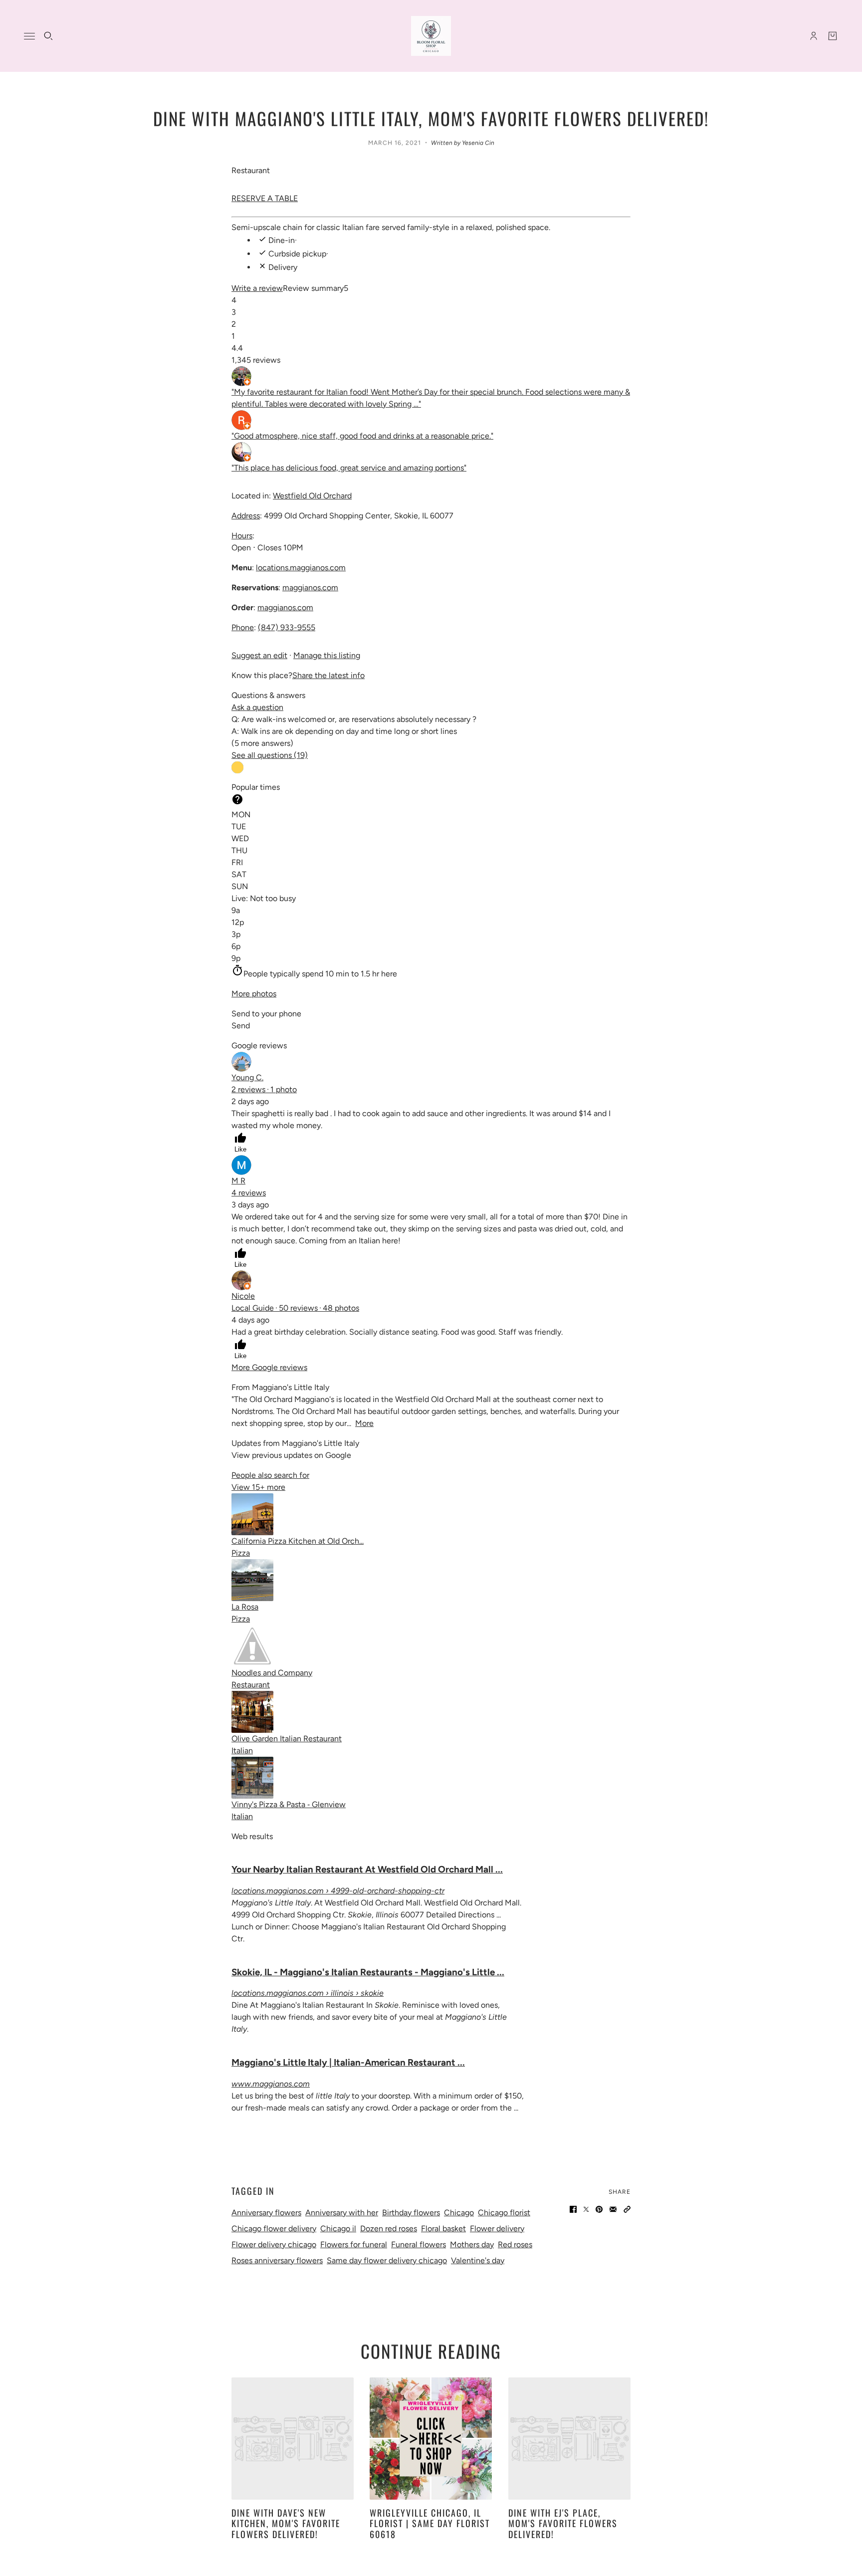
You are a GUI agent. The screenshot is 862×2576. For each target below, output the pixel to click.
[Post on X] (586, 2209)
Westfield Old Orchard (312, 496)
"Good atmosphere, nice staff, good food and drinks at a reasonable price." (362, 436)
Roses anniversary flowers (277, 2260)
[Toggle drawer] (29, 36)
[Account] (814, 36)
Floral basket (443, 2228)
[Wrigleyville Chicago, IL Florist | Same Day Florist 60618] (431, 2439)
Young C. (247, 1077)
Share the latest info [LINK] (328, 675)
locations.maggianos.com (301, 568)
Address (246, 516)
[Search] (48, 36)
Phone (243, 627)
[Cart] (833, 36)
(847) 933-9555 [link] (287, 627)
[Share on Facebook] (573, 2209)
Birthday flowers (411, 2213)
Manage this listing (327, 655)
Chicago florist (504, 2213)
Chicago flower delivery (274, 2228)
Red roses (515, 2244)
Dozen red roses (389, 2228)
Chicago (459, 2213)
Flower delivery (497, 2228)
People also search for (270, 1475)
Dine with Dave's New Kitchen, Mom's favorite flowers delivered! (286, 2523)
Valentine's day (478, 2260)
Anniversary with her (342, 2213)
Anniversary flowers (266, 2213)
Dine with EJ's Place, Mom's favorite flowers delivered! (563, 2523)
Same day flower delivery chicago (387, 2260)
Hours (242, 536)
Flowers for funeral (354, 2244)
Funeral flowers (419, 2244)
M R (238, 1181)
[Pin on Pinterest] (599, 2209)
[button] (265, 198)
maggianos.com (310, 587)
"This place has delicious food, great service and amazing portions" (349, 468)
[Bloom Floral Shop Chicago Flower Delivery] (431, 36)
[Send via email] (613, 2209)
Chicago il (338, 2228)
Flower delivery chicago (274, 2244)
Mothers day (472, 2244)
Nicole (243, 1296)
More (364, 1423)
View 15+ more (258, 1487)
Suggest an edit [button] (259, 655)
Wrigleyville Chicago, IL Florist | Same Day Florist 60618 (430, 2523)
